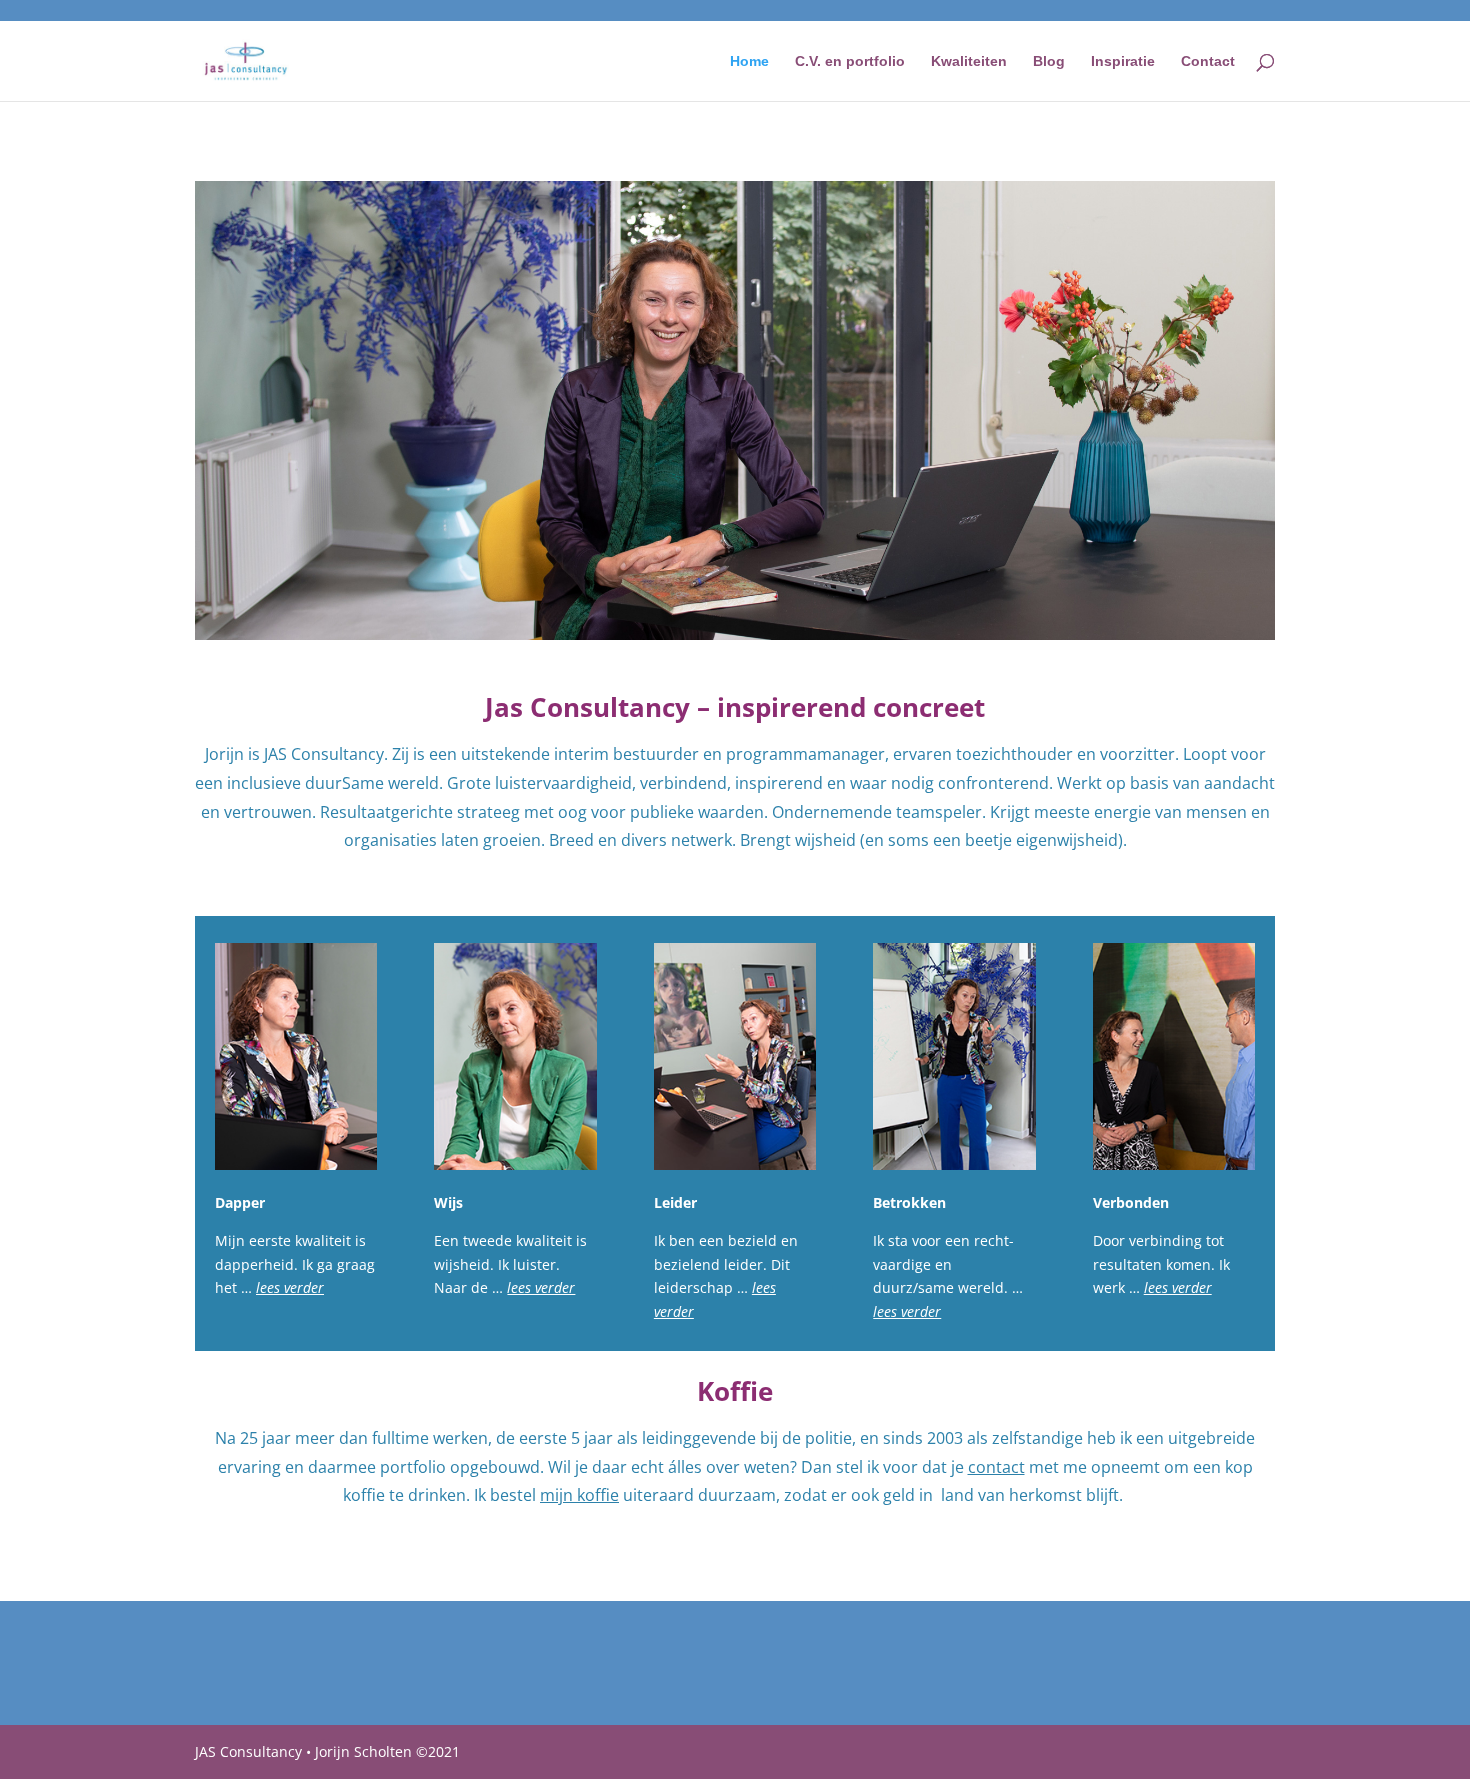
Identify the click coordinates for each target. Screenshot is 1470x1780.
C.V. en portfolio (850, 61)
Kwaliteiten (969, 61)
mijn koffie (579, 1495)
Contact (1208, 61)
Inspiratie (1123, 61)
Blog (1049, 61)
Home (749, 61)
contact (996, 1467)
